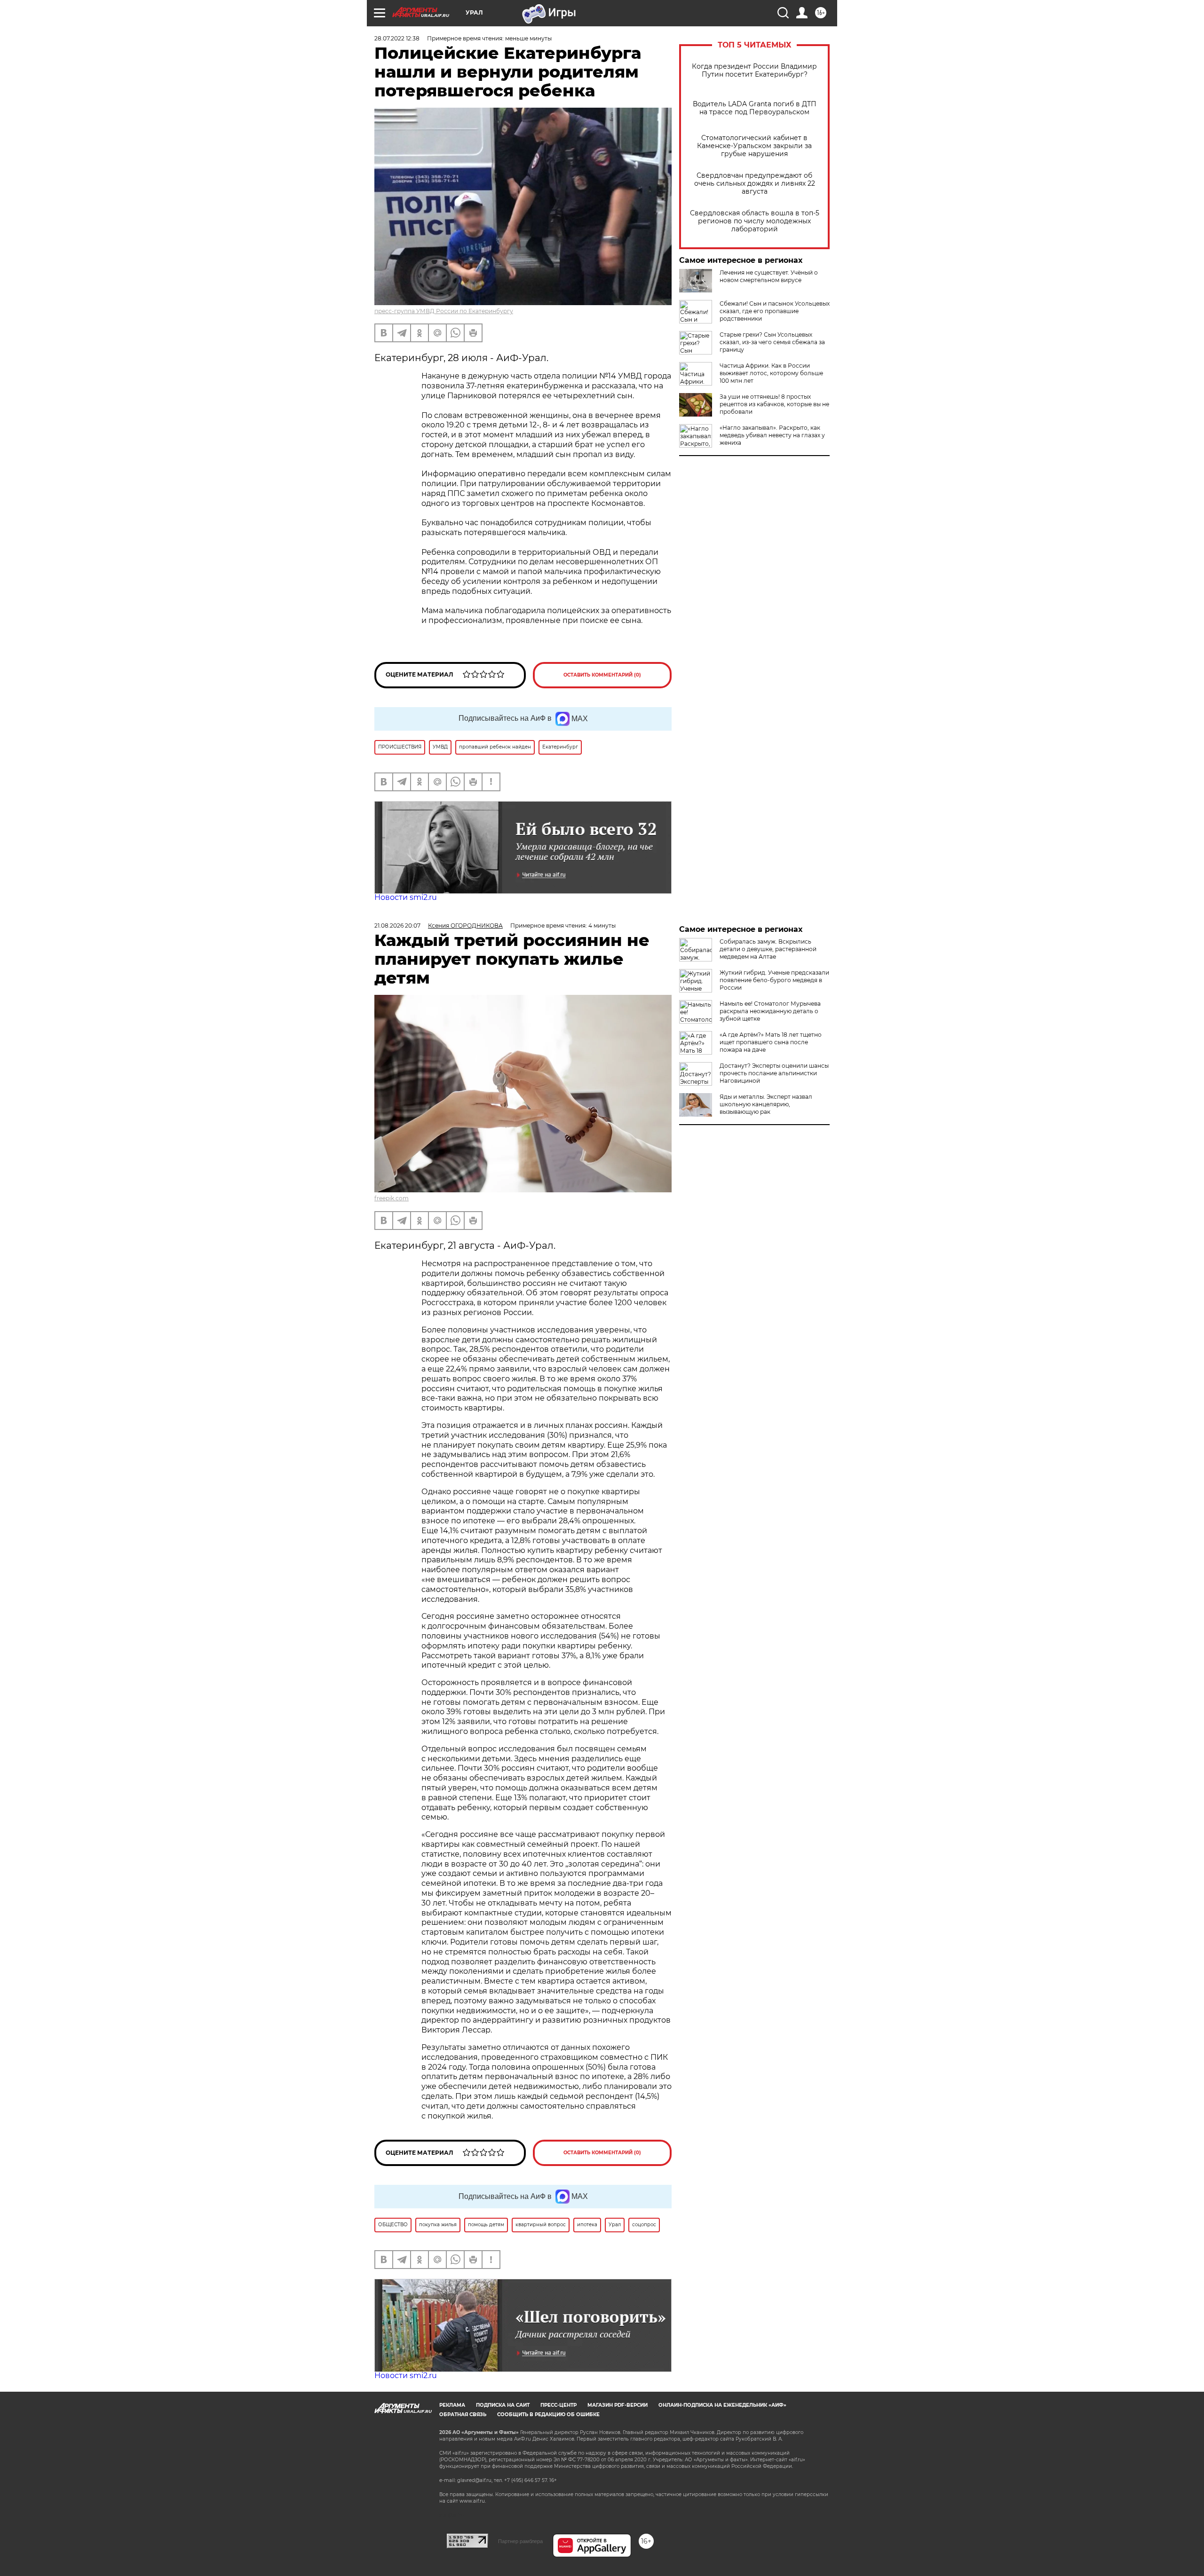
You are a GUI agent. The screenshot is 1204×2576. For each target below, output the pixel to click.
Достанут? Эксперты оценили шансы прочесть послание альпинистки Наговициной (774, 1073)
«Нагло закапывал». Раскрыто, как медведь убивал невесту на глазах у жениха (772, 435)
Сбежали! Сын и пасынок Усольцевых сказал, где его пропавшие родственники (775, 311)
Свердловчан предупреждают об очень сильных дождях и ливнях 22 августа (755, 184)
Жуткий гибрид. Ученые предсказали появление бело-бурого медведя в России (774, 980)
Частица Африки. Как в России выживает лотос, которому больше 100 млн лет (771, 373)
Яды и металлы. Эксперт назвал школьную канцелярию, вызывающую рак (766, 1104)
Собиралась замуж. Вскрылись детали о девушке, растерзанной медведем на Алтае (768, 949)
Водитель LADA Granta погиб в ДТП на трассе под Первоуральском (755, 108)
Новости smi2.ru (406, 897)
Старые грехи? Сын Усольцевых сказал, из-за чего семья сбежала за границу (772, 342)
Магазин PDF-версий (618, 2405)
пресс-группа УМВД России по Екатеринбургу (444, 311)
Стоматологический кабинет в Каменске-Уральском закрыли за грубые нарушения (754, 146)
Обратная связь (463, 2415)
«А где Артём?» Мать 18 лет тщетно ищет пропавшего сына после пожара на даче (771, 1042)
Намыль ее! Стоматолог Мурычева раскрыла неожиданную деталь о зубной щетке (770, 1011)
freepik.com (392, 1198)
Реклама (452, 2405)
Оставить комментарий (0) (602, 675)
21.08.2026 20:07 (397, 926)
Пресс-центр (558, 2405)
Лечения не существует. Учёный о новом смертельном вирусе (769, 276)
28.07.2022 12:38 (397, 38)
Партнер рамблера (520, 2541)
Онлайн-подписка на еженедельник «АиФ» (722, 2405)
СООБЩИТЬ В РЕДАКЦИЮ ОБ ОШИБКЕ (548, 2415)
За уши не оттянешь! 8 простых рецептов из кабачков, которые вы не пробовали (774, 404)
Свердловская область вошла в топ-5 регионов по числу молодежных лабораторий (755, 221)
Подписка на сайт (503, 2405)
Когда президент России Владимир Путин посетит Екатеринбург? (754, 71)
